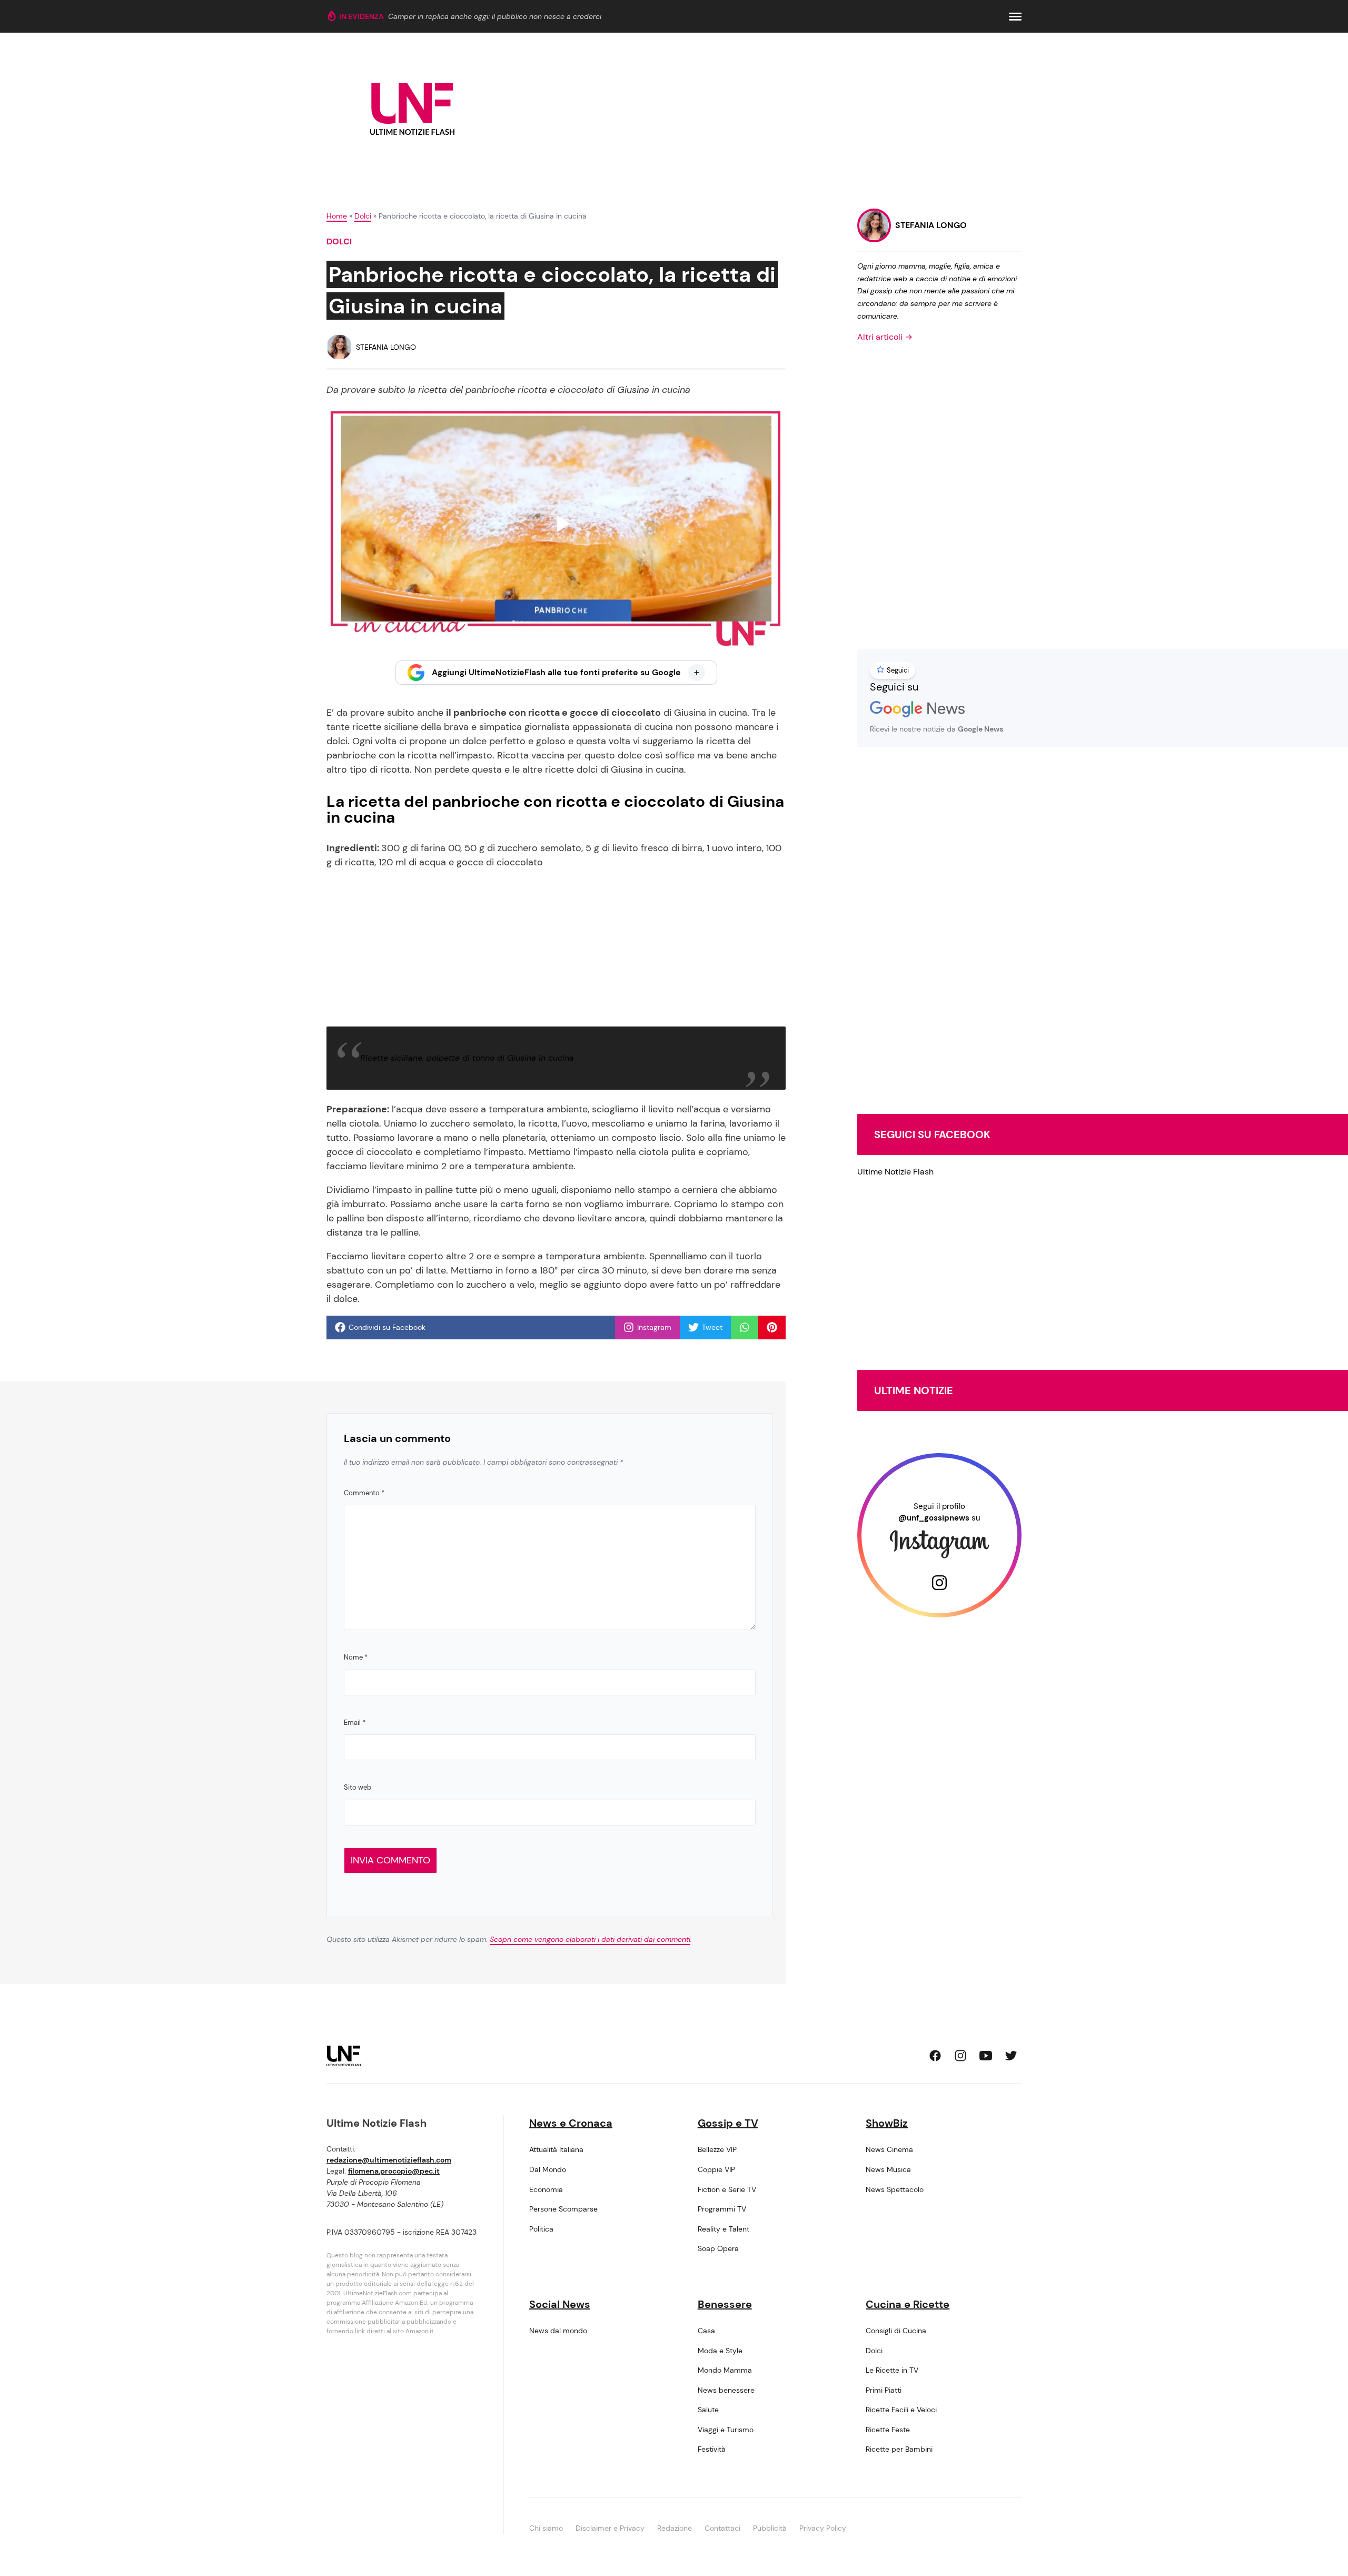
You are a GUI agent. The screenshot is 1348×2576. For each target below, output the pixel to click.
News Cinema (889, 2149)
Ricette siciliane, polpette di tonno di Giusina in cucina (467, 1058)
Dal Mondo (548, 2169)
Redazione (675, 2528)
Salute (708, 2410)
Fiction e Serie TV (727, 2189)
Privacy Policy (823, 2528)
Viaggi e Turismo (726, 2430)
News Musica (888, 2169)
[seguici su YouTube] (986, 2056)
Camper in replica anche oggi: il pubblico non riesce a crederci (495, 16)
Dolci (363, 216)
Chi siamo (546, 2528)
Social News (560, 2304)
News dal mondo (558, 2331)
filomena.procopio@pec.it (394, 2171)
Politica (541, 2229)
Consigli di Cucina (896, 2331)
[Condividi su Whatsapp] (745, 1327)
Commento (364, 1493)
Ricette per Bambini (899, 2449)
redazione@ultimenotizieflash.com (389, 2160)
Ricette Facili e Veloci (901, 2410)
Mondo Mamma (725, 2370)
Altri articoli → (885, 337)
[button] (1015, 17)
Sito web (358, 1787)
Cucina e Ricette (908, 2304)
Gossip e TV (728, 2123)
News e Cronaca (571, 2123)
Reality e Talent (723, 2229)
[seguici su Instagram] (960, 2056)
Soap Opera (718, 2248)
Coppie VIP (716, 2169)
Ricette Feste (888, 2430)
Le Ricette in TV (892, 2370)
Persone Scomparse (563, 2209)
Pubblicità (770, 2528)
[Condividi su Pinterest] (772, 1327)
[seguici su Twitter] (1011, 2056)
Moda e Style (720, 2351)
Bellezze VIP (717, 2149)
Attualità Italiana (556, 2149)
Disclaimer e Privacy (610, 2528)
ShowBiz (887, 2123)
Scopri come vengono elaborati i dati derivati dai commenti (590, 1939)
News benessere (726, 2390)
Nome (356, 1657)
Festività (712, 2449)
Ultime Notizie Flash (895, 1172)
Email (355, 1723)
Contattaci (722, 2528)
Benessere (725, 2304)
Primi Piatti (884, 2390)
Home (337, 216)
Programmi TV (722, 2209)
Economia (546, 2189)
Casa (706, 2331)
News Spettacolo (895, 2189)
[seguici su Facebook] (935, 2056)
